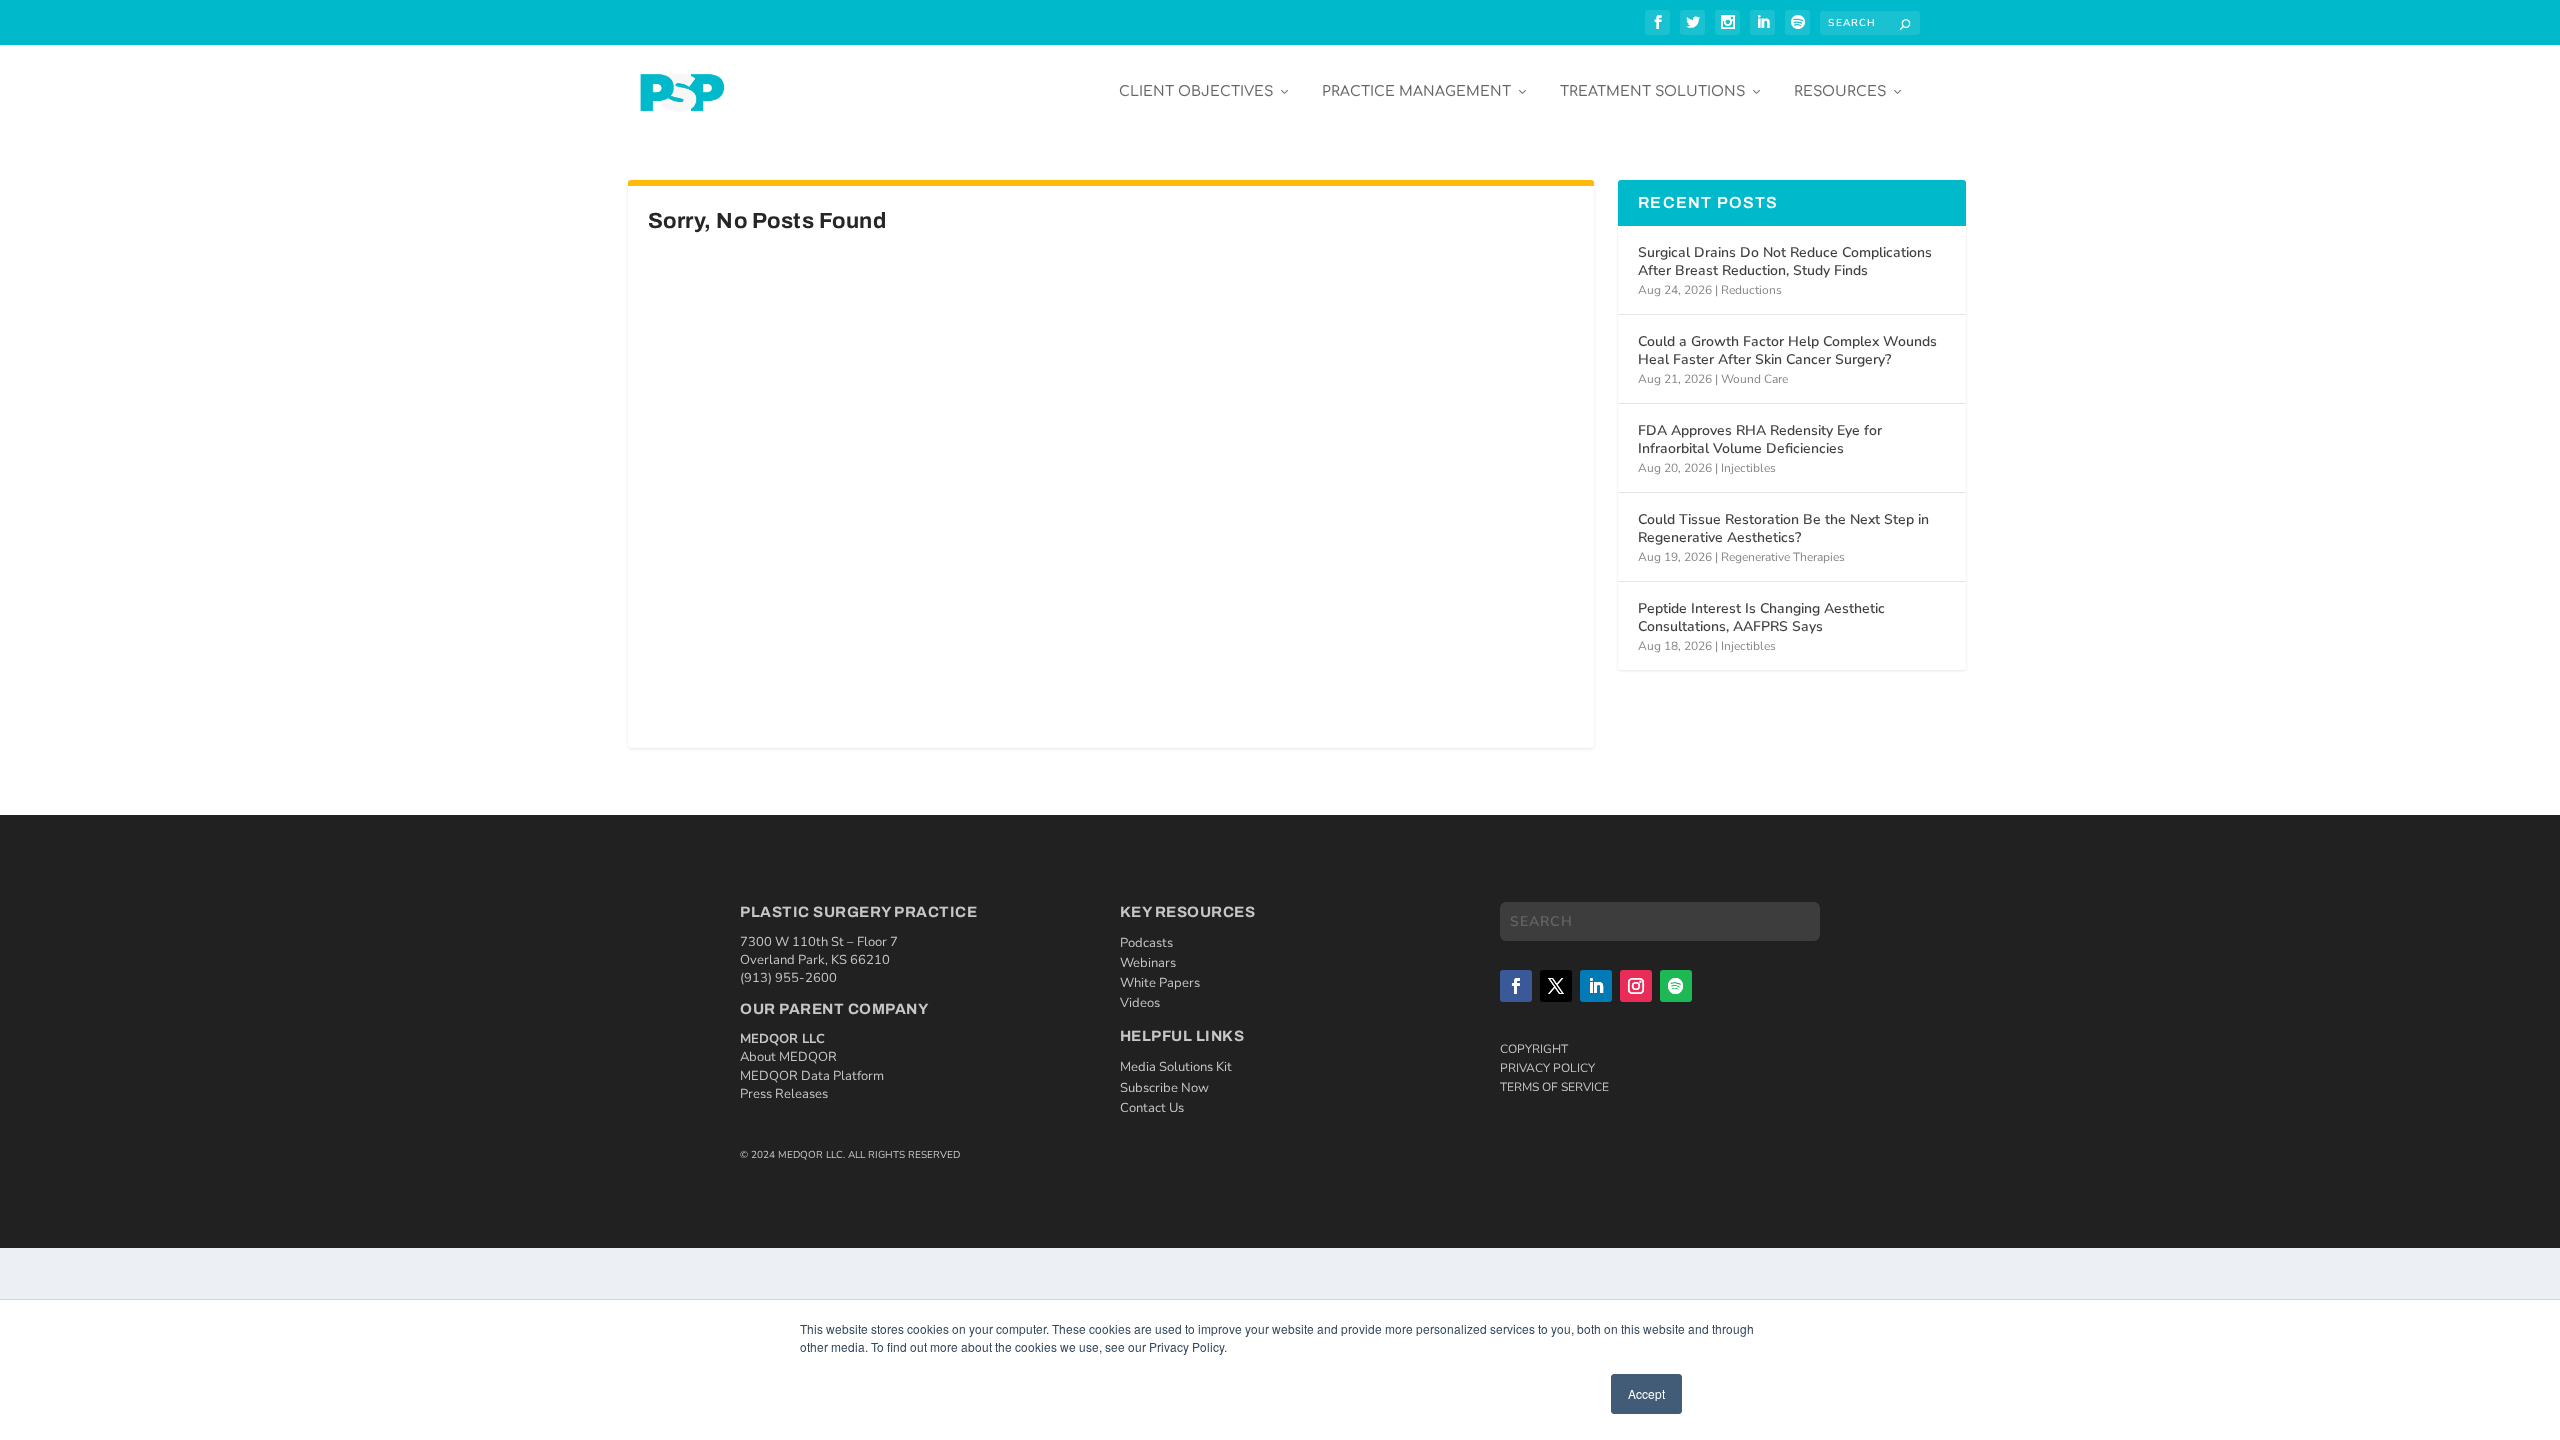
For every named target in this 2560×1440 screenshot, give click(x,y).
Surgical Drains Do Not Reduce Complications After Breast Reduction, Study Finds (1785, 261)
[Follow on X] (1556, 986)
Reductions (1751, 290)
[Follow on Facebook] (1516, 986)
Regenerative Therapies (1783, 557)
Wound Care (1754, 379)
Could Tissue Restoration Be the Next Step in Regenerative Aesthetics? (1783, 528)
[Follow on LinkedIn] (1596, 986)
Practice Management (1416, 91)
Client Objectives (1196, 91)
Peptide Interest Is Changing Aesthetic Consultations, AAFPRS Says (1761, 617)
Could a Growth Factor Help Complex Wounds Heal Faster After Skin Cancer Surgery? (1787, 350)
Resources (1840, 91)
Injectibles (1748, 468)
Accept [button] (1646, 1393)
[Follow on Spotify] (1676, 986)
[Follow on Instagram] (1636, 986)
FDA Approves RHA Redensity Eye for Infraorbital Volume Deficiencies (1760, 439)
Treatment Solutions (1652, 91)
